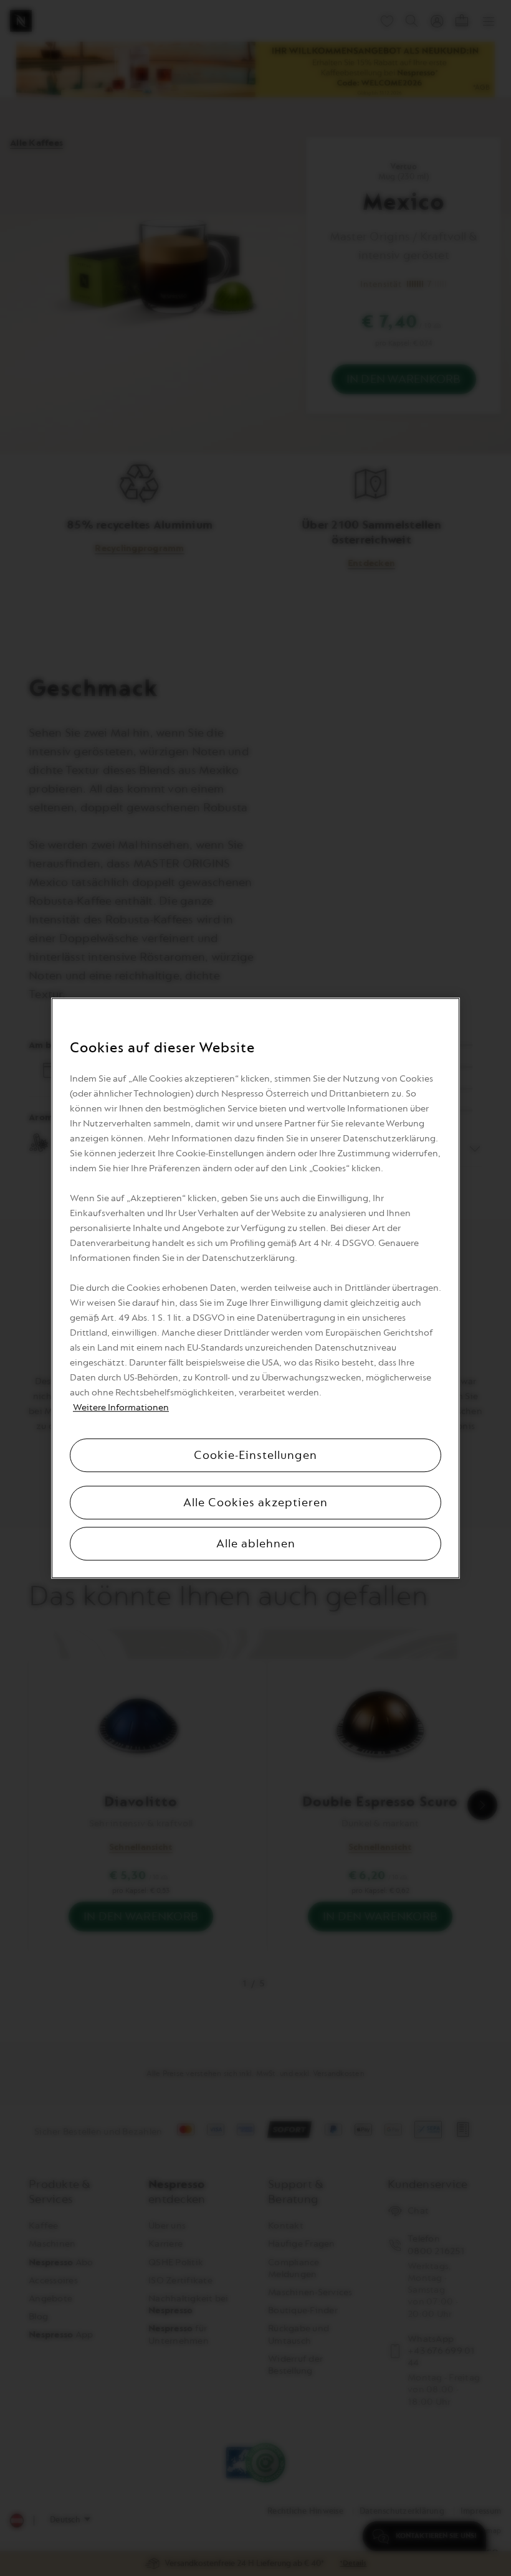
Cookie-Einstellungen (255, 1455)
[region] (255, 1288)
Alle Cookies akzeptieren (255, 1503)
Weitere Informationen (121, 1408)
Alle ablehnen (256, 1544)
